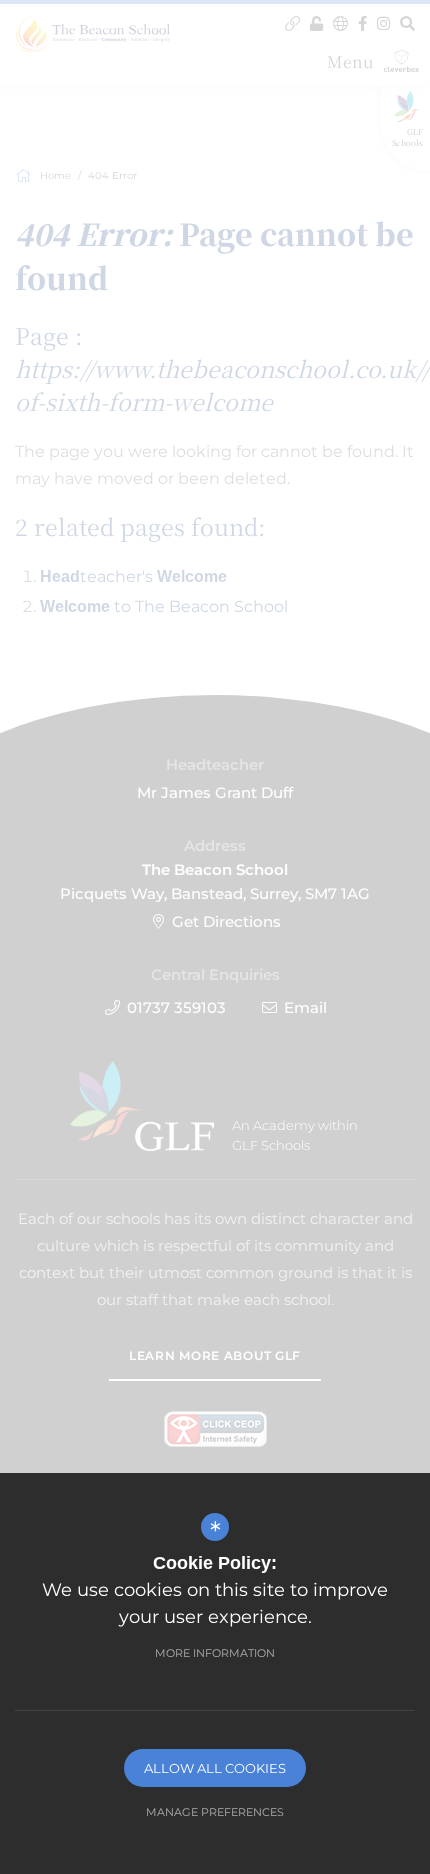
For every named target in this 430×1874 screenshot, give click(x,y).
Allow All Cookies (215, 1768)
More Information (215, 1653)
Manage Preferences (215, 1812)
